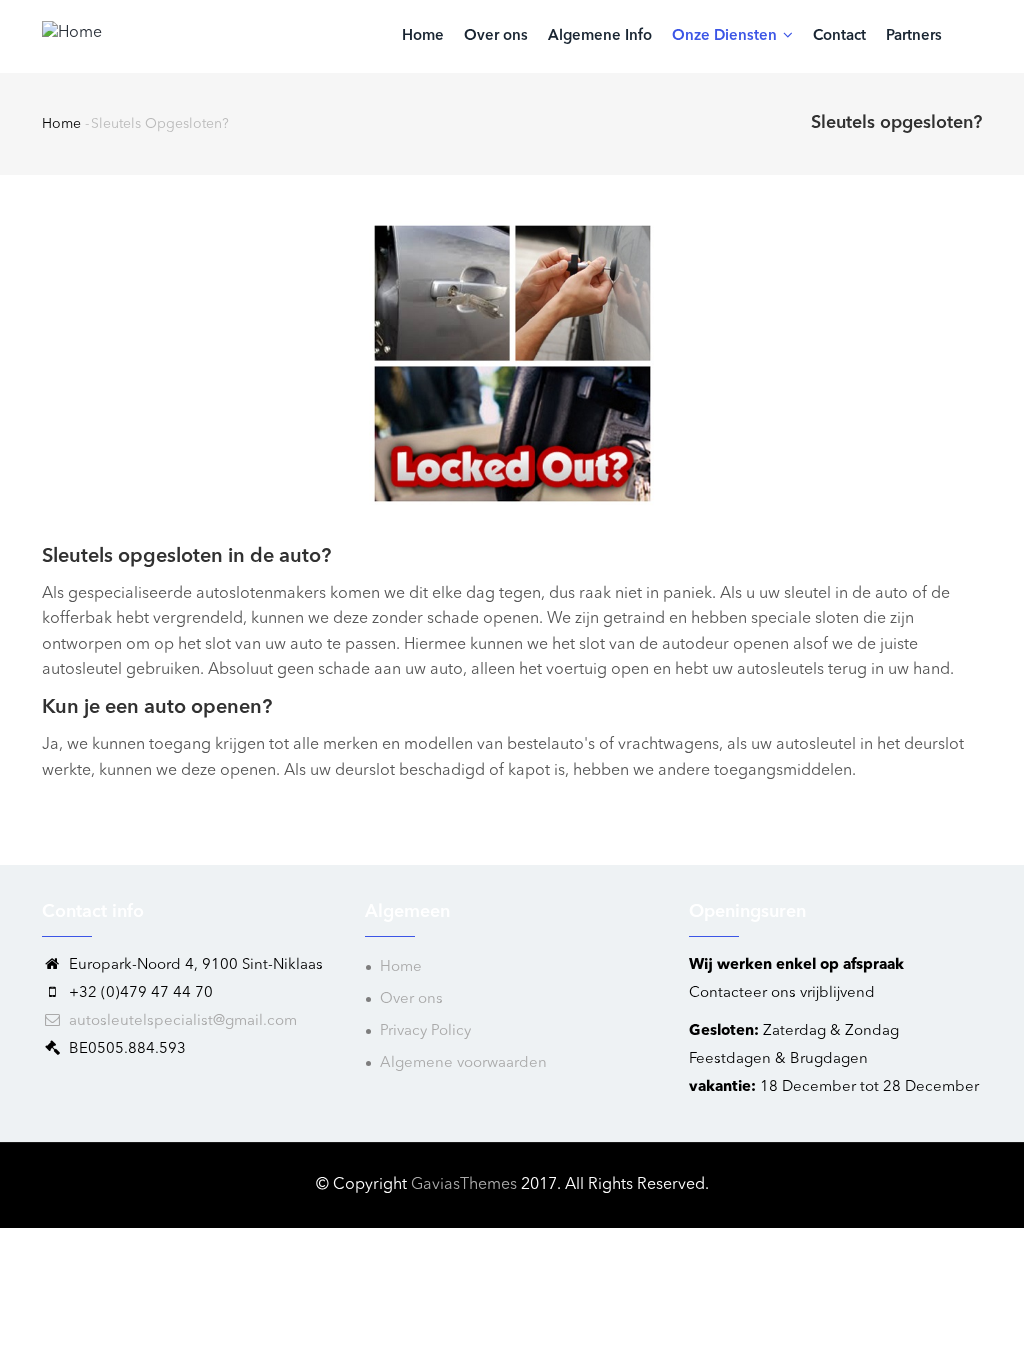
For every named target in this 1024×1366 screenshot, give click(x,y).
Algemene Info (600, 36)
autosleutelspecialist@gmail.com (181, 1021)
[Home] (72, 32)
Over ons (496, 36)
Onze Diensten (726, 36)
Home (423, 36)
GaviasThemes (464, 1185)
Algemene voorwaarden (463, 1063)
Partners (914, 36)
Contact (839, 36)
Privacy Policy (425, 1031)
